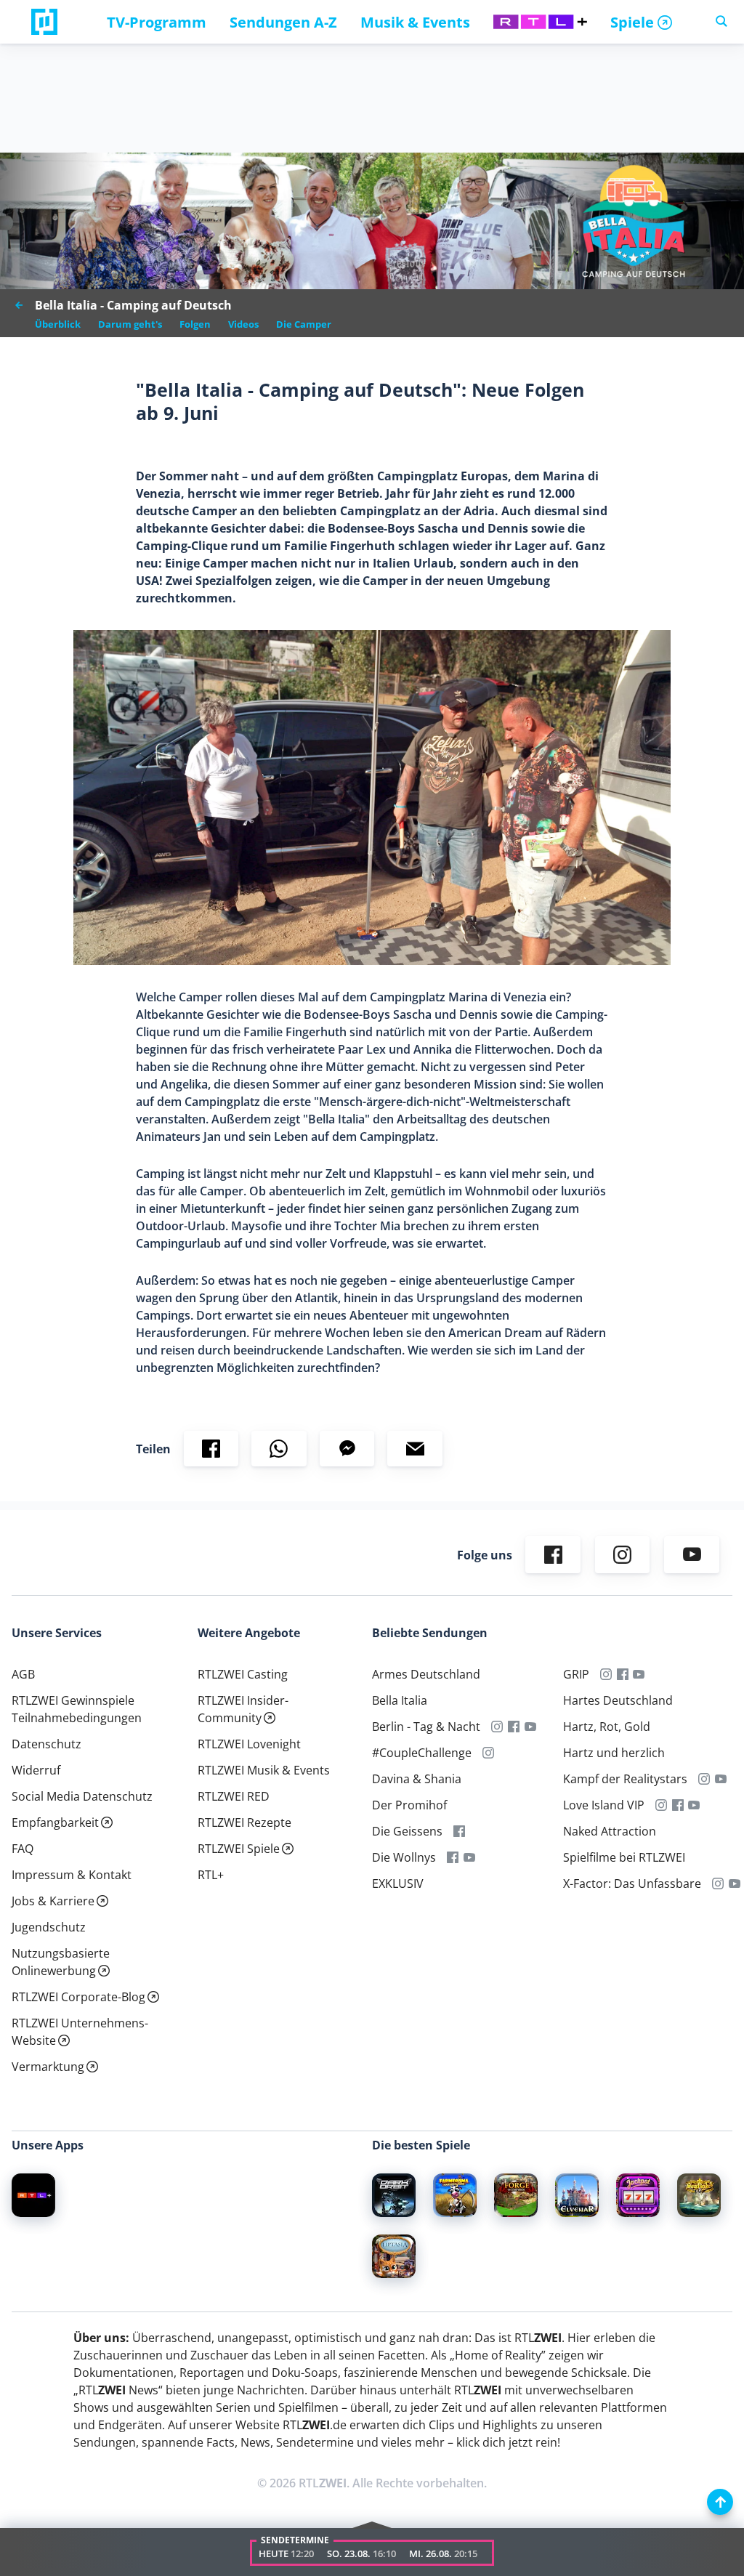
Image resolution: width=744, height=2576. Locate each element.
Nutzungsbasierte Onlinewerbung (61, 1962)
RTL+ (211, 1875)
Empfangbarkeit (55, 1822)
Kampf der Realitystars (625, 1779)
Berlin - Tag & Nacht (426, 1727)
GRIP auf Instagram (606, 1674)
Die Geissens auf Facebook (460, 1831)
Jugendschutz (49, 1927)
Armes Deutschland (426, 1674)
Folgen (195, 324)
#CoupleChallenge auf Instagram (489, 1753)
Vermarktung (48, 2067)
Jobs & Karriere (53, 1901)
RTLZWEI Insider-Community (243, 1709)
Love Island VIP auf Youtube (694, 1805)
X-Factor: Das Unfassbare (632, 1883)
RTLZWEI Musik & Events (264, 1770)
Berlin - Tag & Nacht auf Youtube (531, 1727)
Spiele (632, 22)
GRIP (576, 1674)
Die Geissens (407, 1831)
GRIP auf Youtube (639, 1674)
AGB (23, 1674)
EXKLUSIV (398, 1883)
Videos (243, 324)
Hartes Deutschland (618, 1700)
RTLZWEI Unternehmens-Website (80, 2032)
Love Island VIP (604, 1805)
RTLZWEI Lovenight (249, 1744)
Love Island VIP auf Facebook (678, 1805)
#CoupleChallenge (422, 1753)
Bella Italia (400, 1700)
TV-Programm (157, 22)
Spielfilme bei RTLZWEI (624, 1857)
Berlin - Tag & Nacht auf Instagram (497, 1727)
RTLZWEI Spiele (239, 1849)
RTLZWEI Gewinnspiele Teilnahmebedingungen (77, 1709)
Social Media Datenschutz (82, 1796)
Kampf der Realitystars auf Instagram (704, 1779)
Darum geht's (130, 324)
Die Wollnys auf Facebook (453, 1857)
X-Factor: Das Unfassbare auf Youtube (734, 1883)
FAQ (23, 1849)
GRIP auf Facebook (622, 1674)
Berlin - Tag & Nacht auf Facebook (514, 1727)
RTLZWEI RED (234, 1796)
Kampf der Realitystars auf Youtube (720, 1779)
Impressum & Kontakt (72, 1875)
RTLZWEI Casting (243, 1674)
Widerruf (36, 1770)
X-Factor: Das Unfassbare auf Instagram (718, 1883)
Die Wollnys (404, 1857)
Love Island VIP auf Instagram (662, 1805)
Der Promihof (409, 1805)
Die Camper (304, 324)
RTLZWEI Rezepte (244, 1822)
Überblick (58, 324)
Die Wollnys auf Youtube (470, 1857)
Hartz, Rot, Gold (607, 1727)
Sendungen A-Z (283, 22)
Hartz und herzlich (614, 1753)
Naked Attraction (610, 1831)
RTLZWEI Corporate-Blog (78, 1997)
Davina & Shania (417, 1779)
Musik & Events (415, 22)
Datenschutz (46, 1744)
